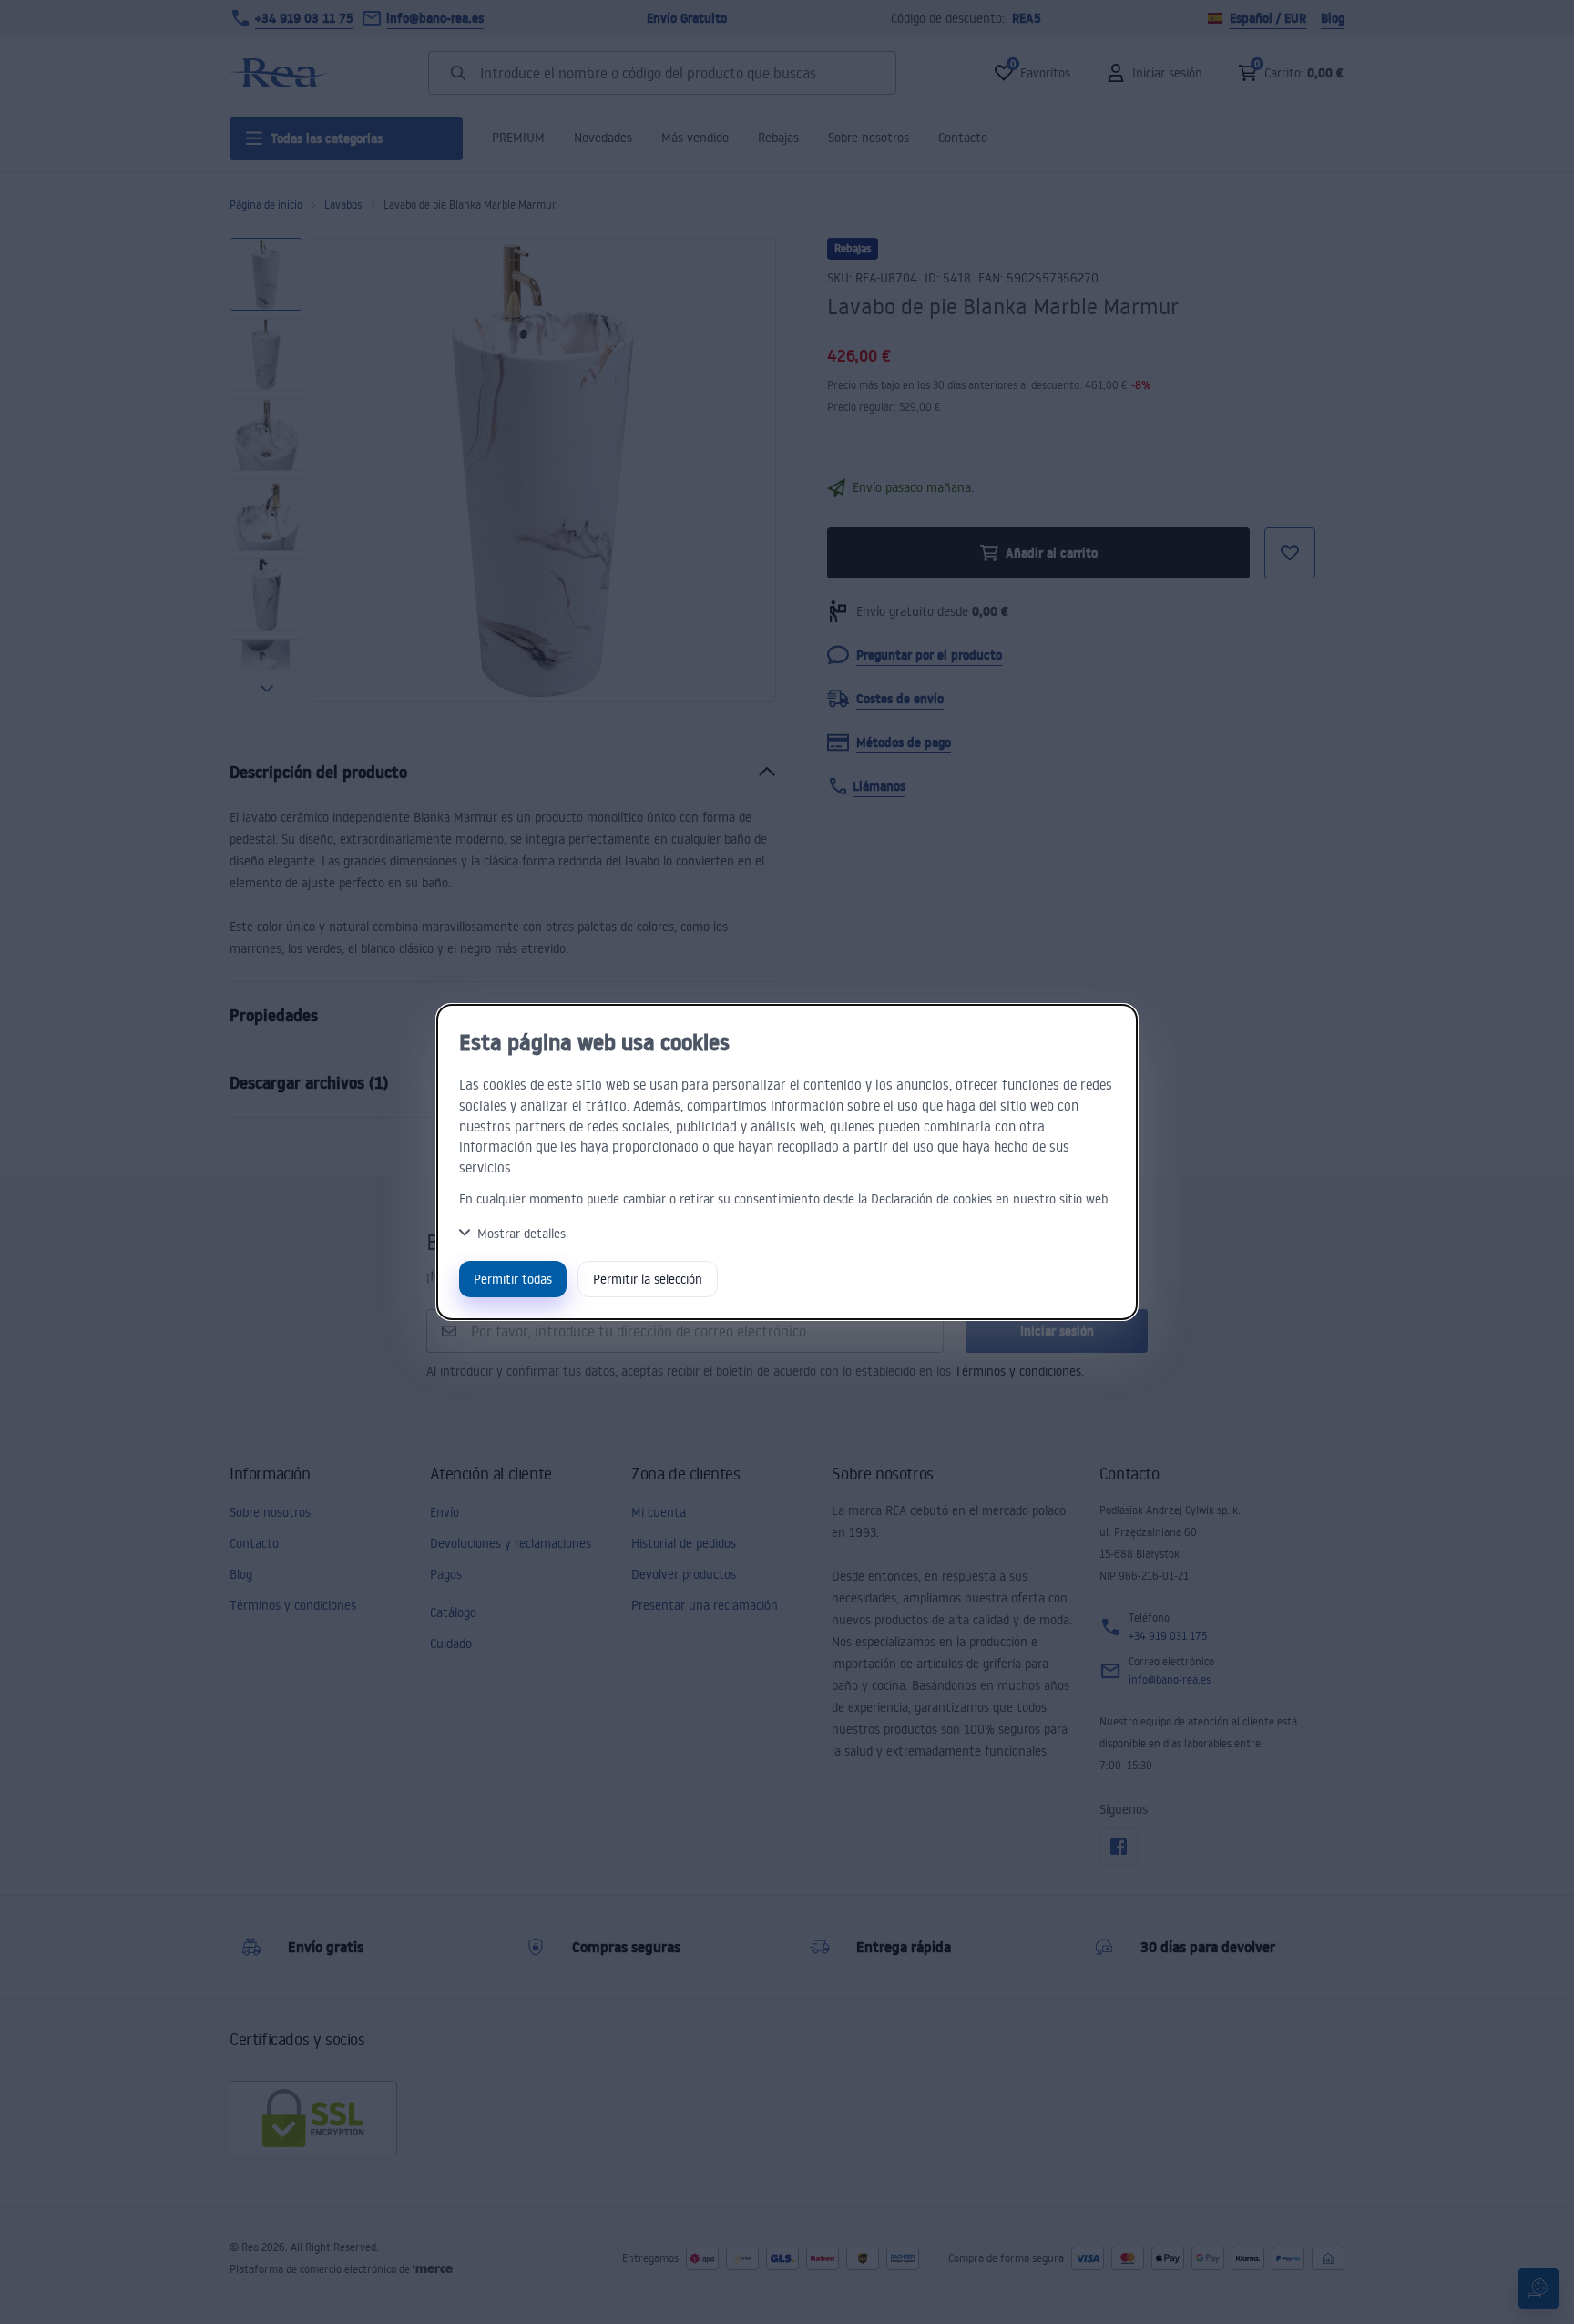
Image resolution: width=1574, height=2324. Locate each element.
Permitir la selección (648, 1279)
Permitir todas (513, 1279)
